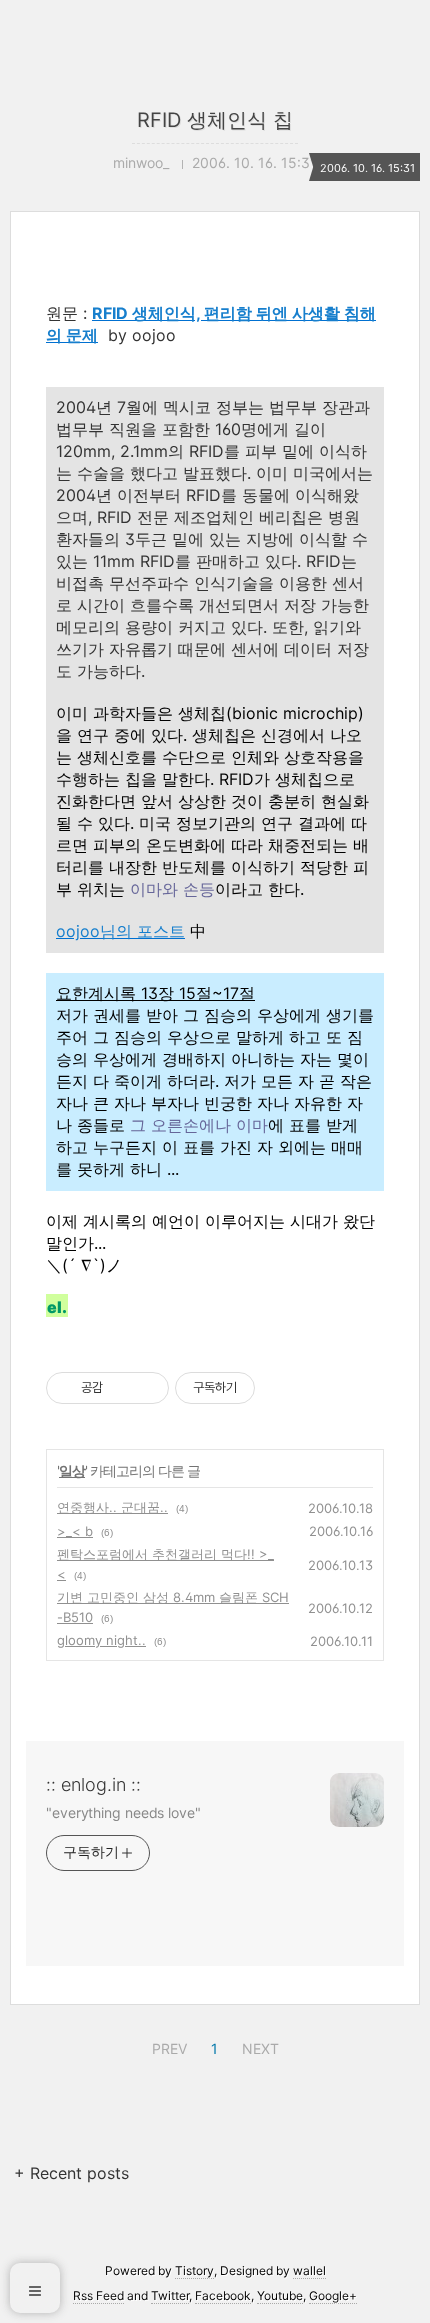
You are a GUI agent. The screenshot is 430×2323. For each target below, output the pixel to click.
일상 (72, 1470)
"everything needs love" (123, 1812)
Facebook (223, 2295)
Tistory (194, 2270)
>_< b (75, 1531)
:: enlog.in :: (93, 1784)
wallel (309, 2270)
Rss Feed (98, 2295)
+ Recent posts (71, 2173)
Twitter (170, 2295)
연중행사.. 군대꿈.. (112, 1507)
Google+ (333, 2295)
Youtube (280, 2295)
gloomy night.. (101, 1640)
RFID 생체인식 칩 (215, 120)
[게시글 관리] (146, 1388)
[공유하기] (121, 1388)
